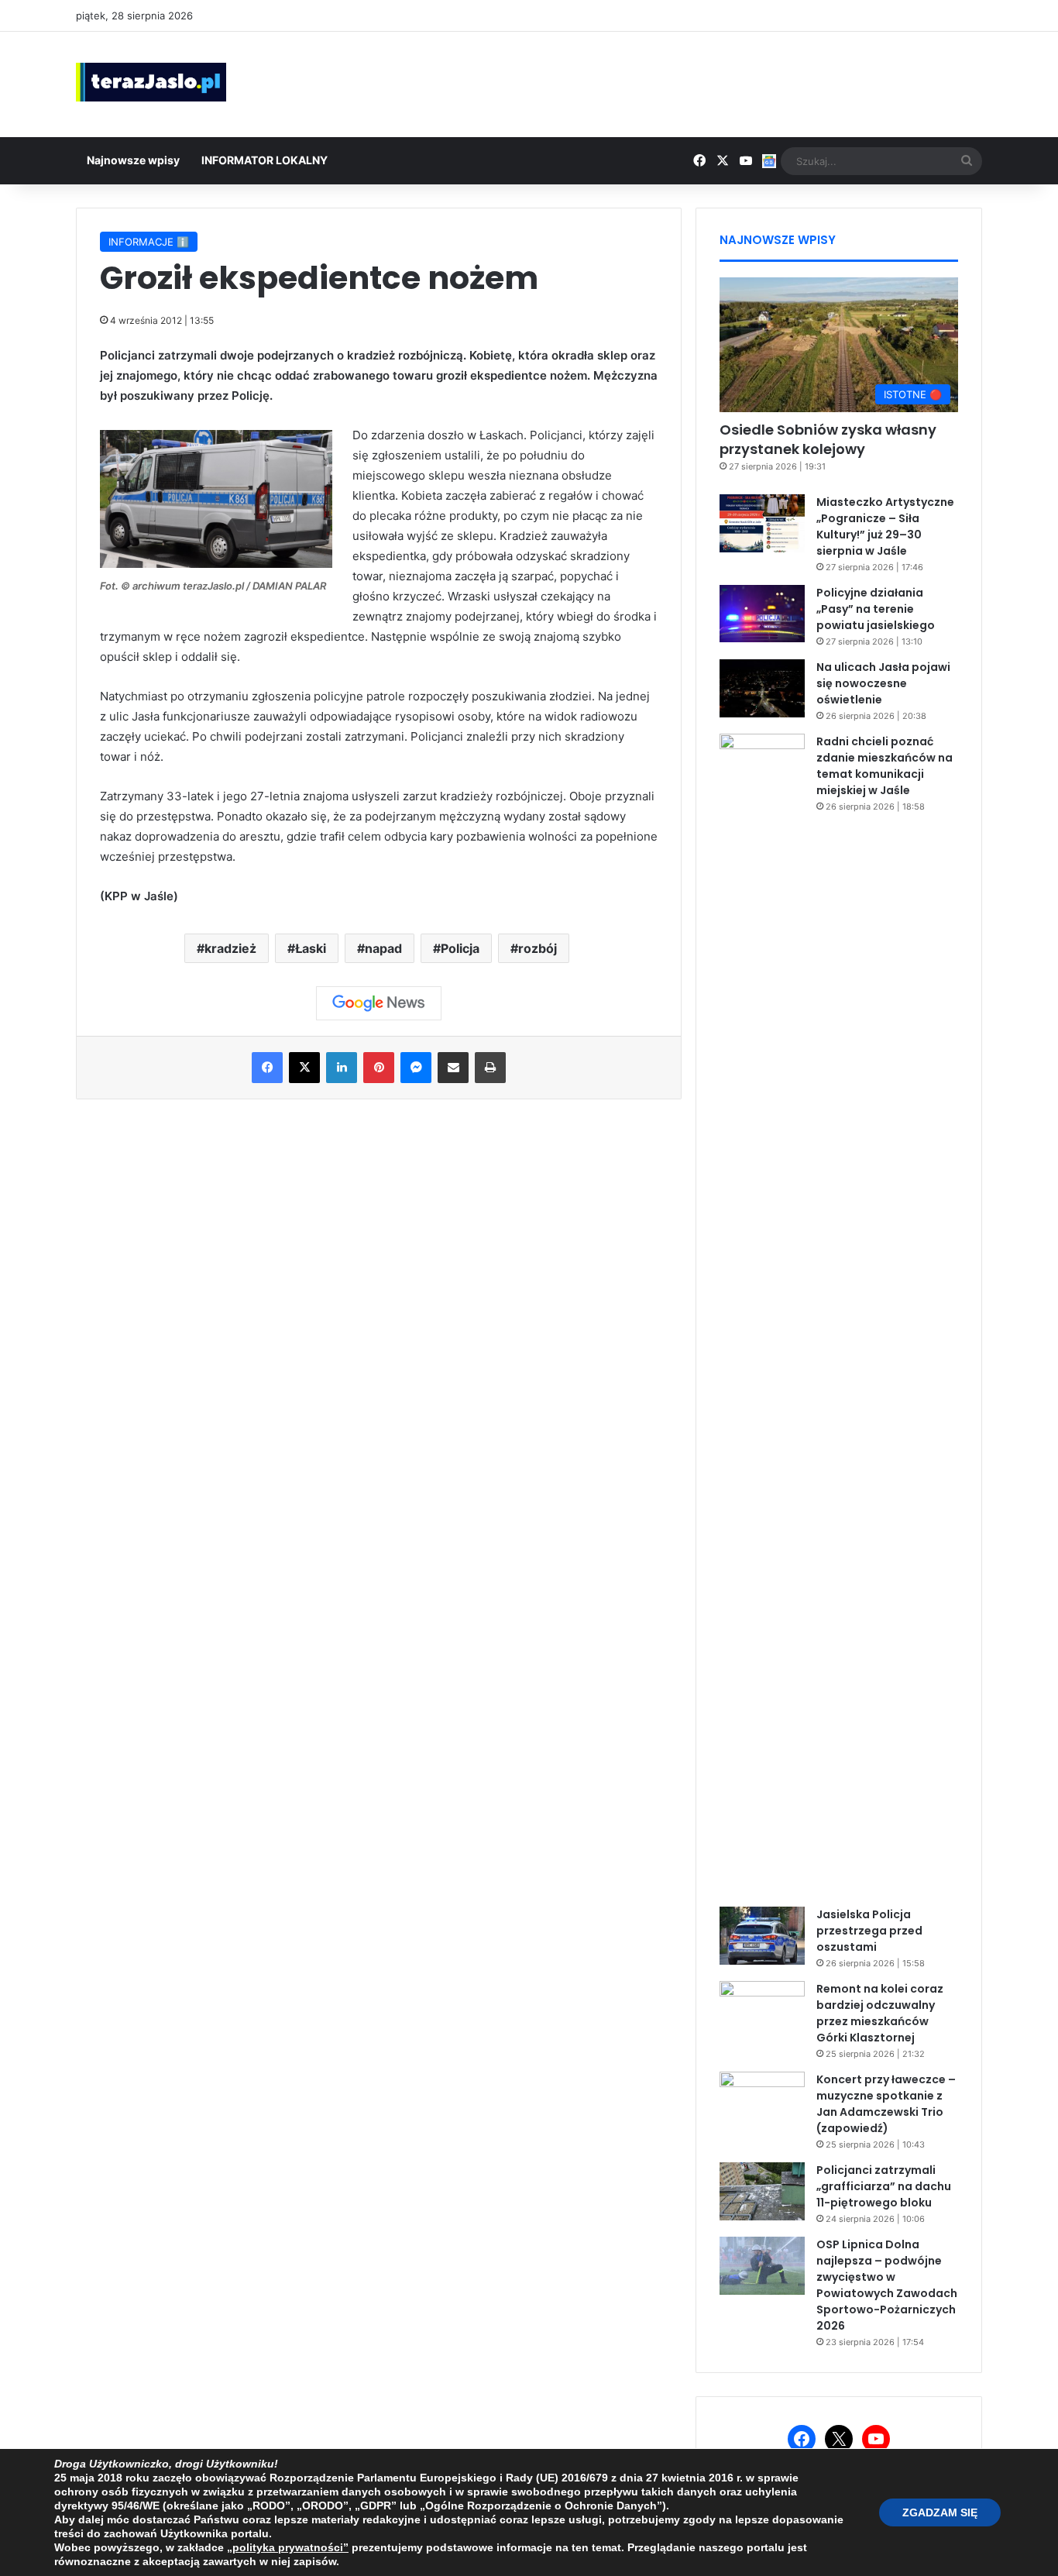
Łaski (311, 948)
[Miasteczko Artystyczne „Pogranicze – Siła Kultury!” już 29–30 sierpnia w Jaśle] (762, 523)
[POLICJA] (216, 564)
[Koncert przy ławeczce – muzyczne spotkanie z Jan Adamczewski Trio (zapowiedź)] (762, 2101)
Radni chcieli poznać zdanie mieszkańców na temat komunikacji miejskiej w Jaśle (885, 766)
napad (383, 948)
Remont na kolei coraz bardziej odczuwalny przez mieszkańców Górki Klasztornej (880, 2013)
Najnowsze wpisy (133, 160)
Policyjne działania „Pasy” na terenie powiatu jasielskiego (876, 609)
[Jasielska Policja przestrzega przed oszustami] (762, 1936)
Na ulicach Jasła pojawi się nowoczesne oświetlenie (883, 683)
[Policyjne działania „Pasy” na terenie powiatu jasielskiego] (762, 614)
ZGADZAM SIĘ (940, 2512)
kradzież (230, 948)
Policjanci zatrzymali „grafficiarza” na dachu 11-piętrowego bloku (884, 2186)
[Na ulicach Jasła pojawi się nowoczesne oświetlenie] (762, 688)
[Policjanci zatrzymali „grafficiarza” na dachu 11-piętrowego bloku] (762, 2191)
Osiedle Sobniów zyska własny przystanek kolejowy (828, 439)
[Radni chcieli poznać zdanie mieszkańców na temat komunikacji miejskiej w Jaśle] (762, 1315)
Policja (460, 948)
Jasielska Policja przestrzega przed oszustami (869, 1931)
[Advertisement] (684, 82)
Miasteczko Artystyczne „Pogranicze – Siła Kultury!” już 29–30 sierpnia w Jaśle (885, 526)
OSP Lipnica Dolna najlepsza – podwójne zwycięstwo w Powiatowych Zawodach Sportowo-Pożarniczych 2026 (887, 2285)
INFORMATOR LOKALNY (264, 160)
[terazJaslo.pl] (151, 82)
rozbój (538, 948)
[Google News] (379, 1003)
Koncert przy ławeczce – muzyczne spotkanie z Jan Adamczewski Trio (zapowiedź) (886, 2104)
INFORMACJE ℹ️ (149, 242)
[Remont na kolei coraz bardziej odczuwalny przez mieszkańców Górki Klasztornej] (762, 2010)
